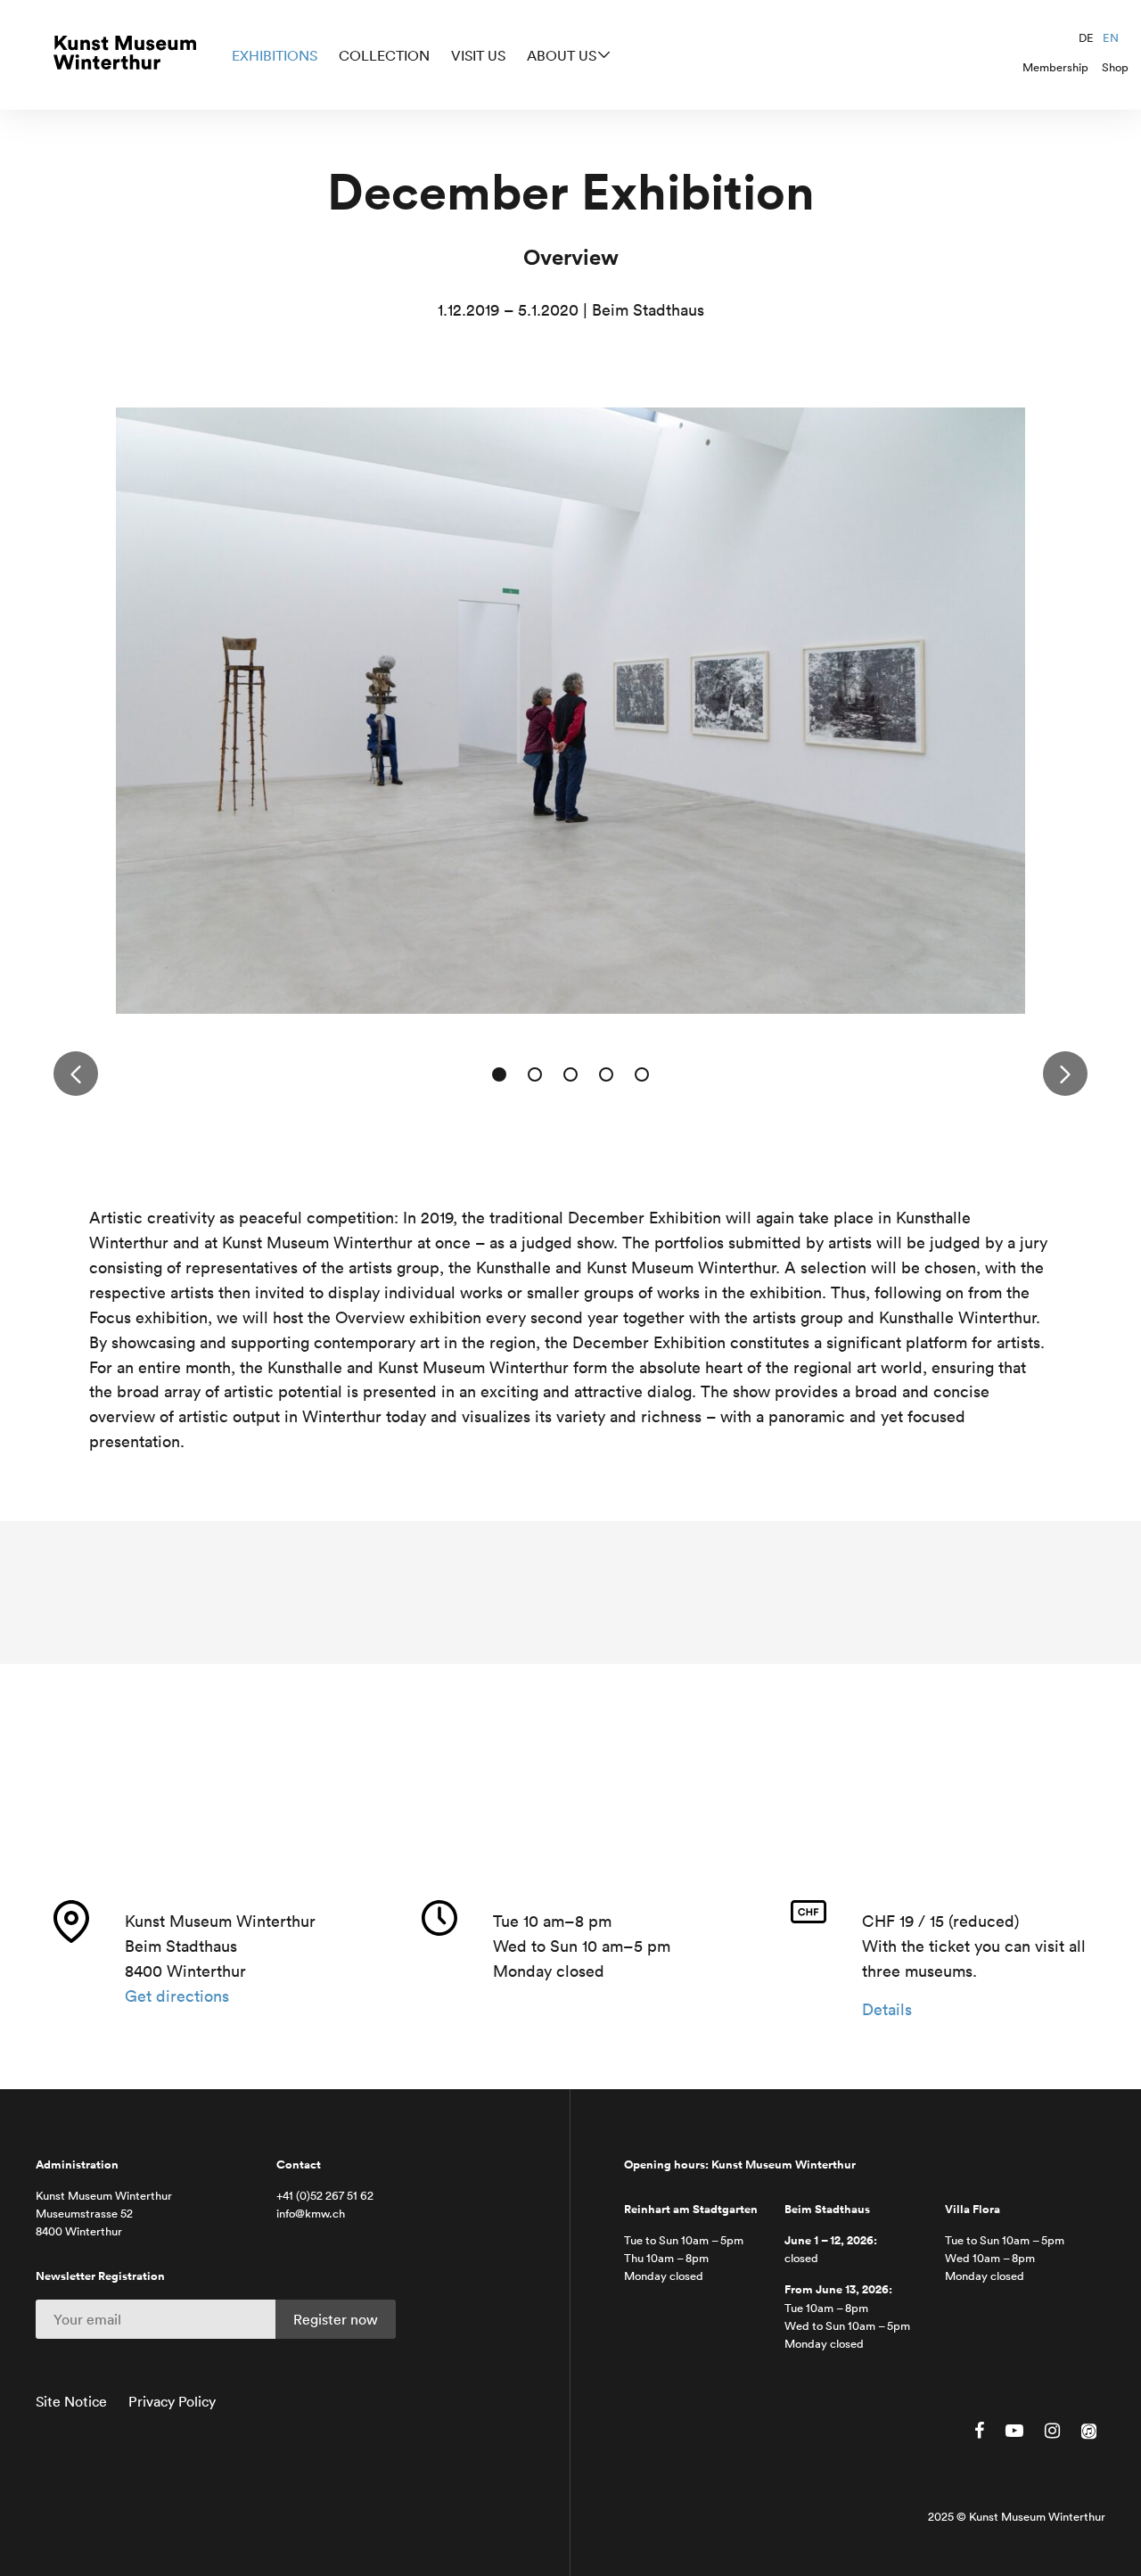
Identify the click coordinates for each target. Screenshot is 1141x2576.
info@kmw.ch (311, 2214)
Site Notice (71, 2401)
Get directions (177, 1996)
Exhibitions (275, 55)
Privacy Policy (172, 2401)
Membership (1055, 67)
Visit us (478, 55)
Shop (1115, 67)
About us (562, 55)
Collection (384, 55)
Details (887, 2009)
